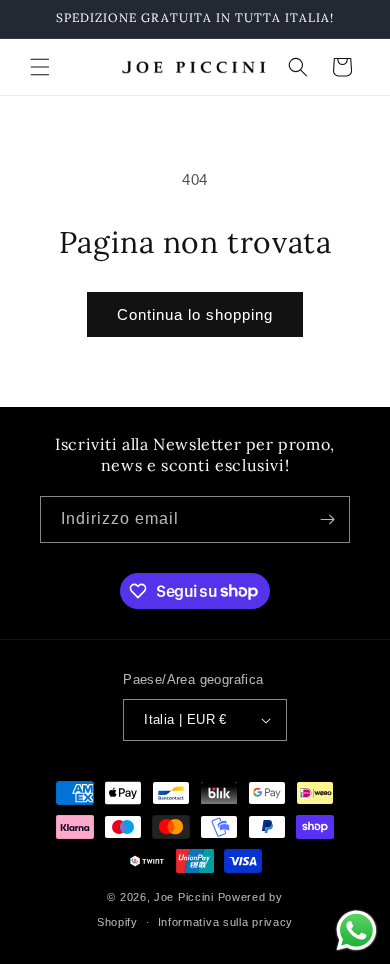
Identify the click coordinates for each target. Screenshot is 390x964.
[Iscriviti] (327, 519)
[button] (40, 67)
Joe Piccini (185, 897)
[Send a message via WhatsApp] (356, 930)
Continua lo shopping (195, 314)
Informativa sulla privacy (226, 922)
